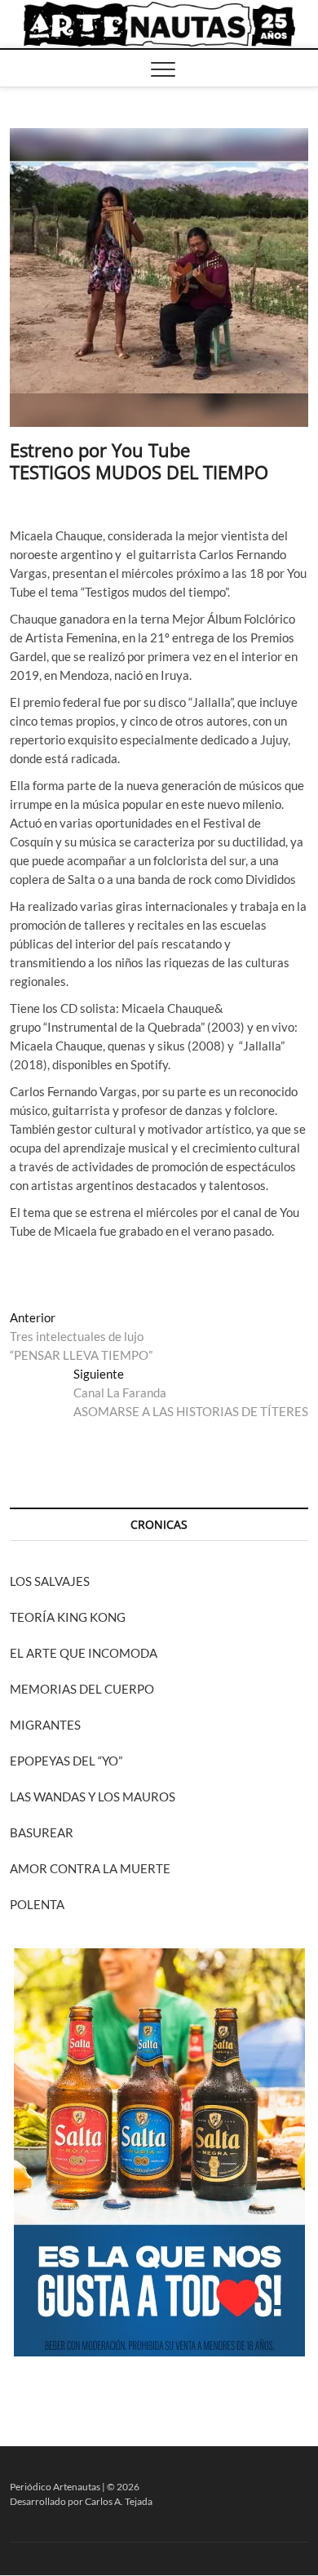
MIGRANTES (45, 1725)
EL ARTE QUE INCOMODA (84, 1653)
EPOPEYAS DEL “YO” (66, 1761)
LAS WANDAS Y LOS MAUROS (93, 1797)
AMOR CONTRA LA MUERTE (90, 1868)
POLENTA (37, 1904)
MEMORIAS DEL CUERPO (82, 1689)
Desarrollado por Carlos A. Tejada (81, 2501)
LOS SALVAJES (50, 1581)
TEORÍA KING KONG (68, 1617)
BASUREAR (42, 1832)
